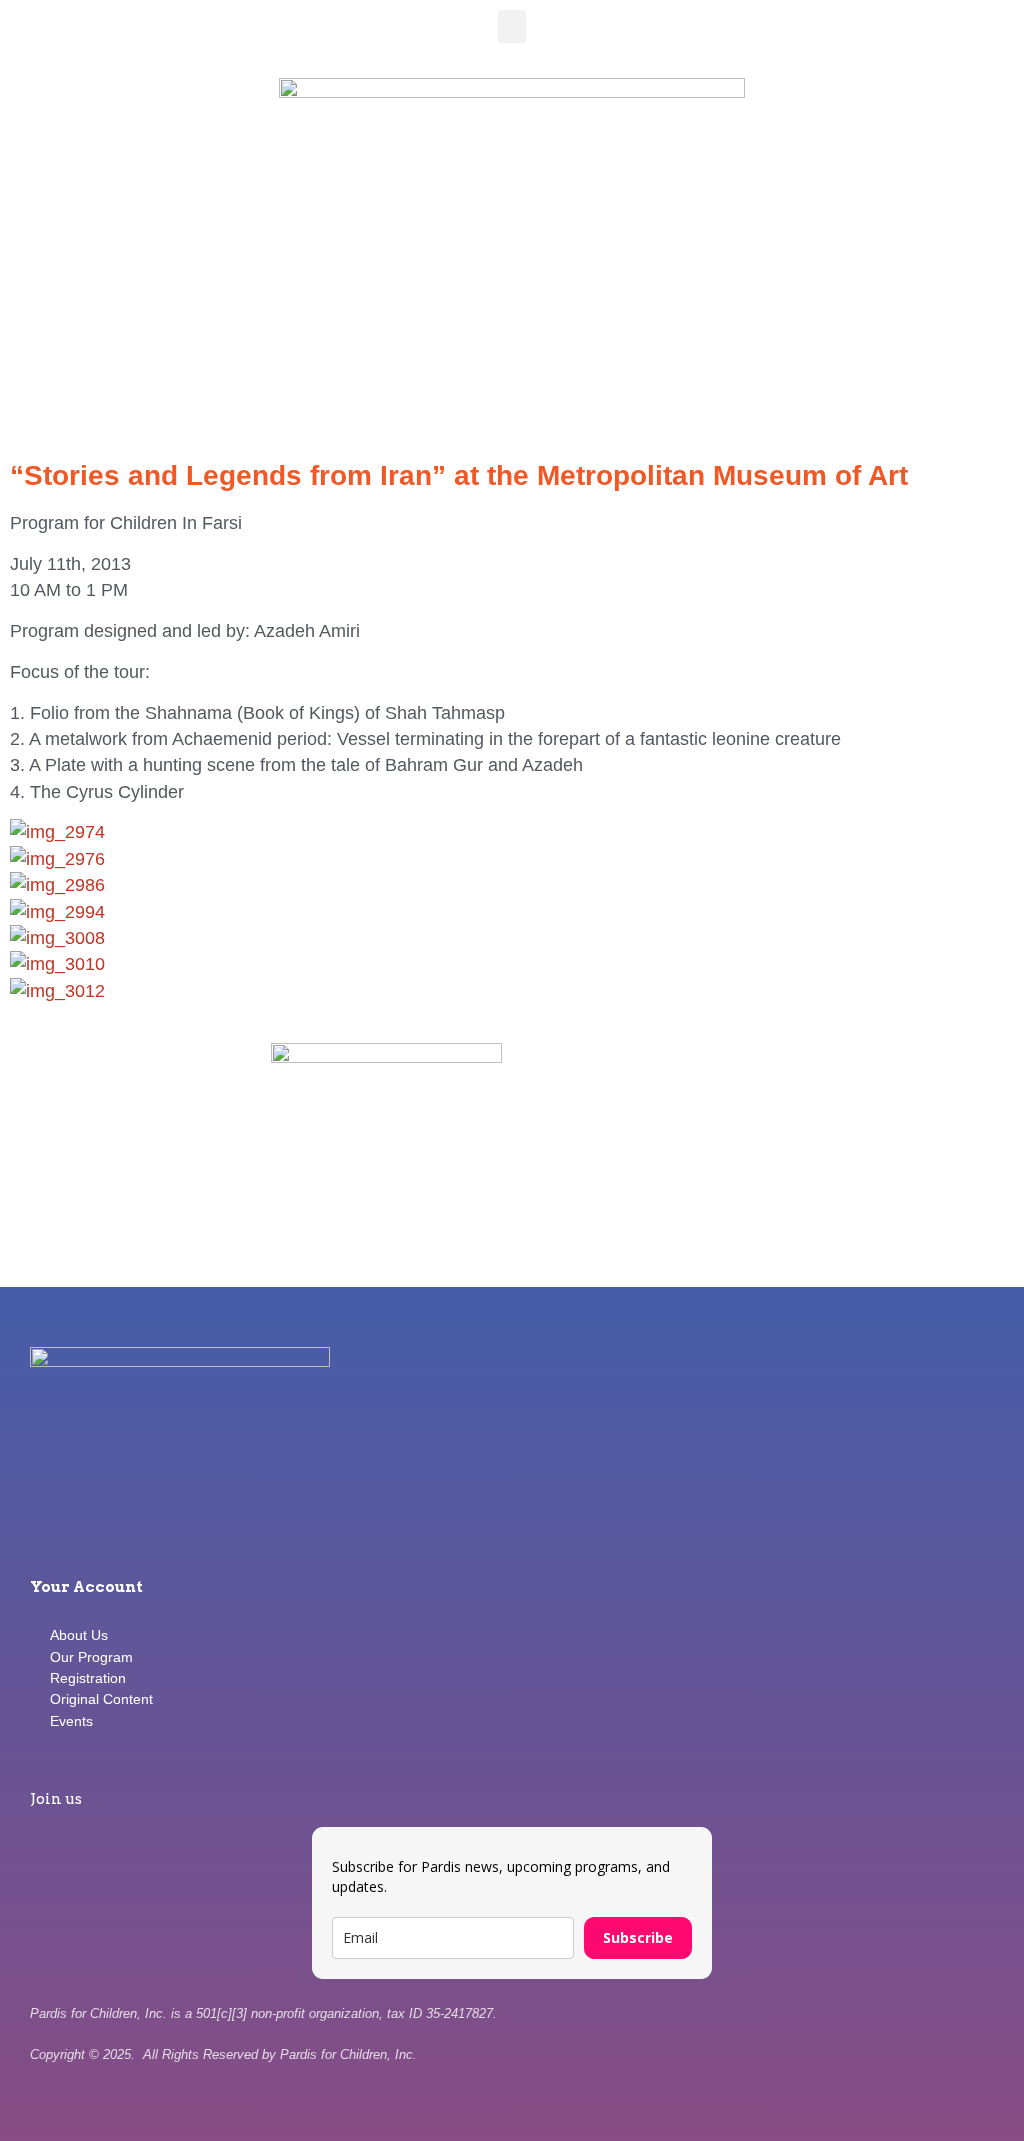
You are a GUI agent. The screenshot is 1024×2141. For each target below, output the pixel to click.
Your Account (86, 1587)
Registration (88, 1678)
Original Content (101, 1699)
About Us (79, 1635)
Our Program (91, 1657)
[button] (512, 26)
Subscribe (638, 1937)
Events (71, 1721)
